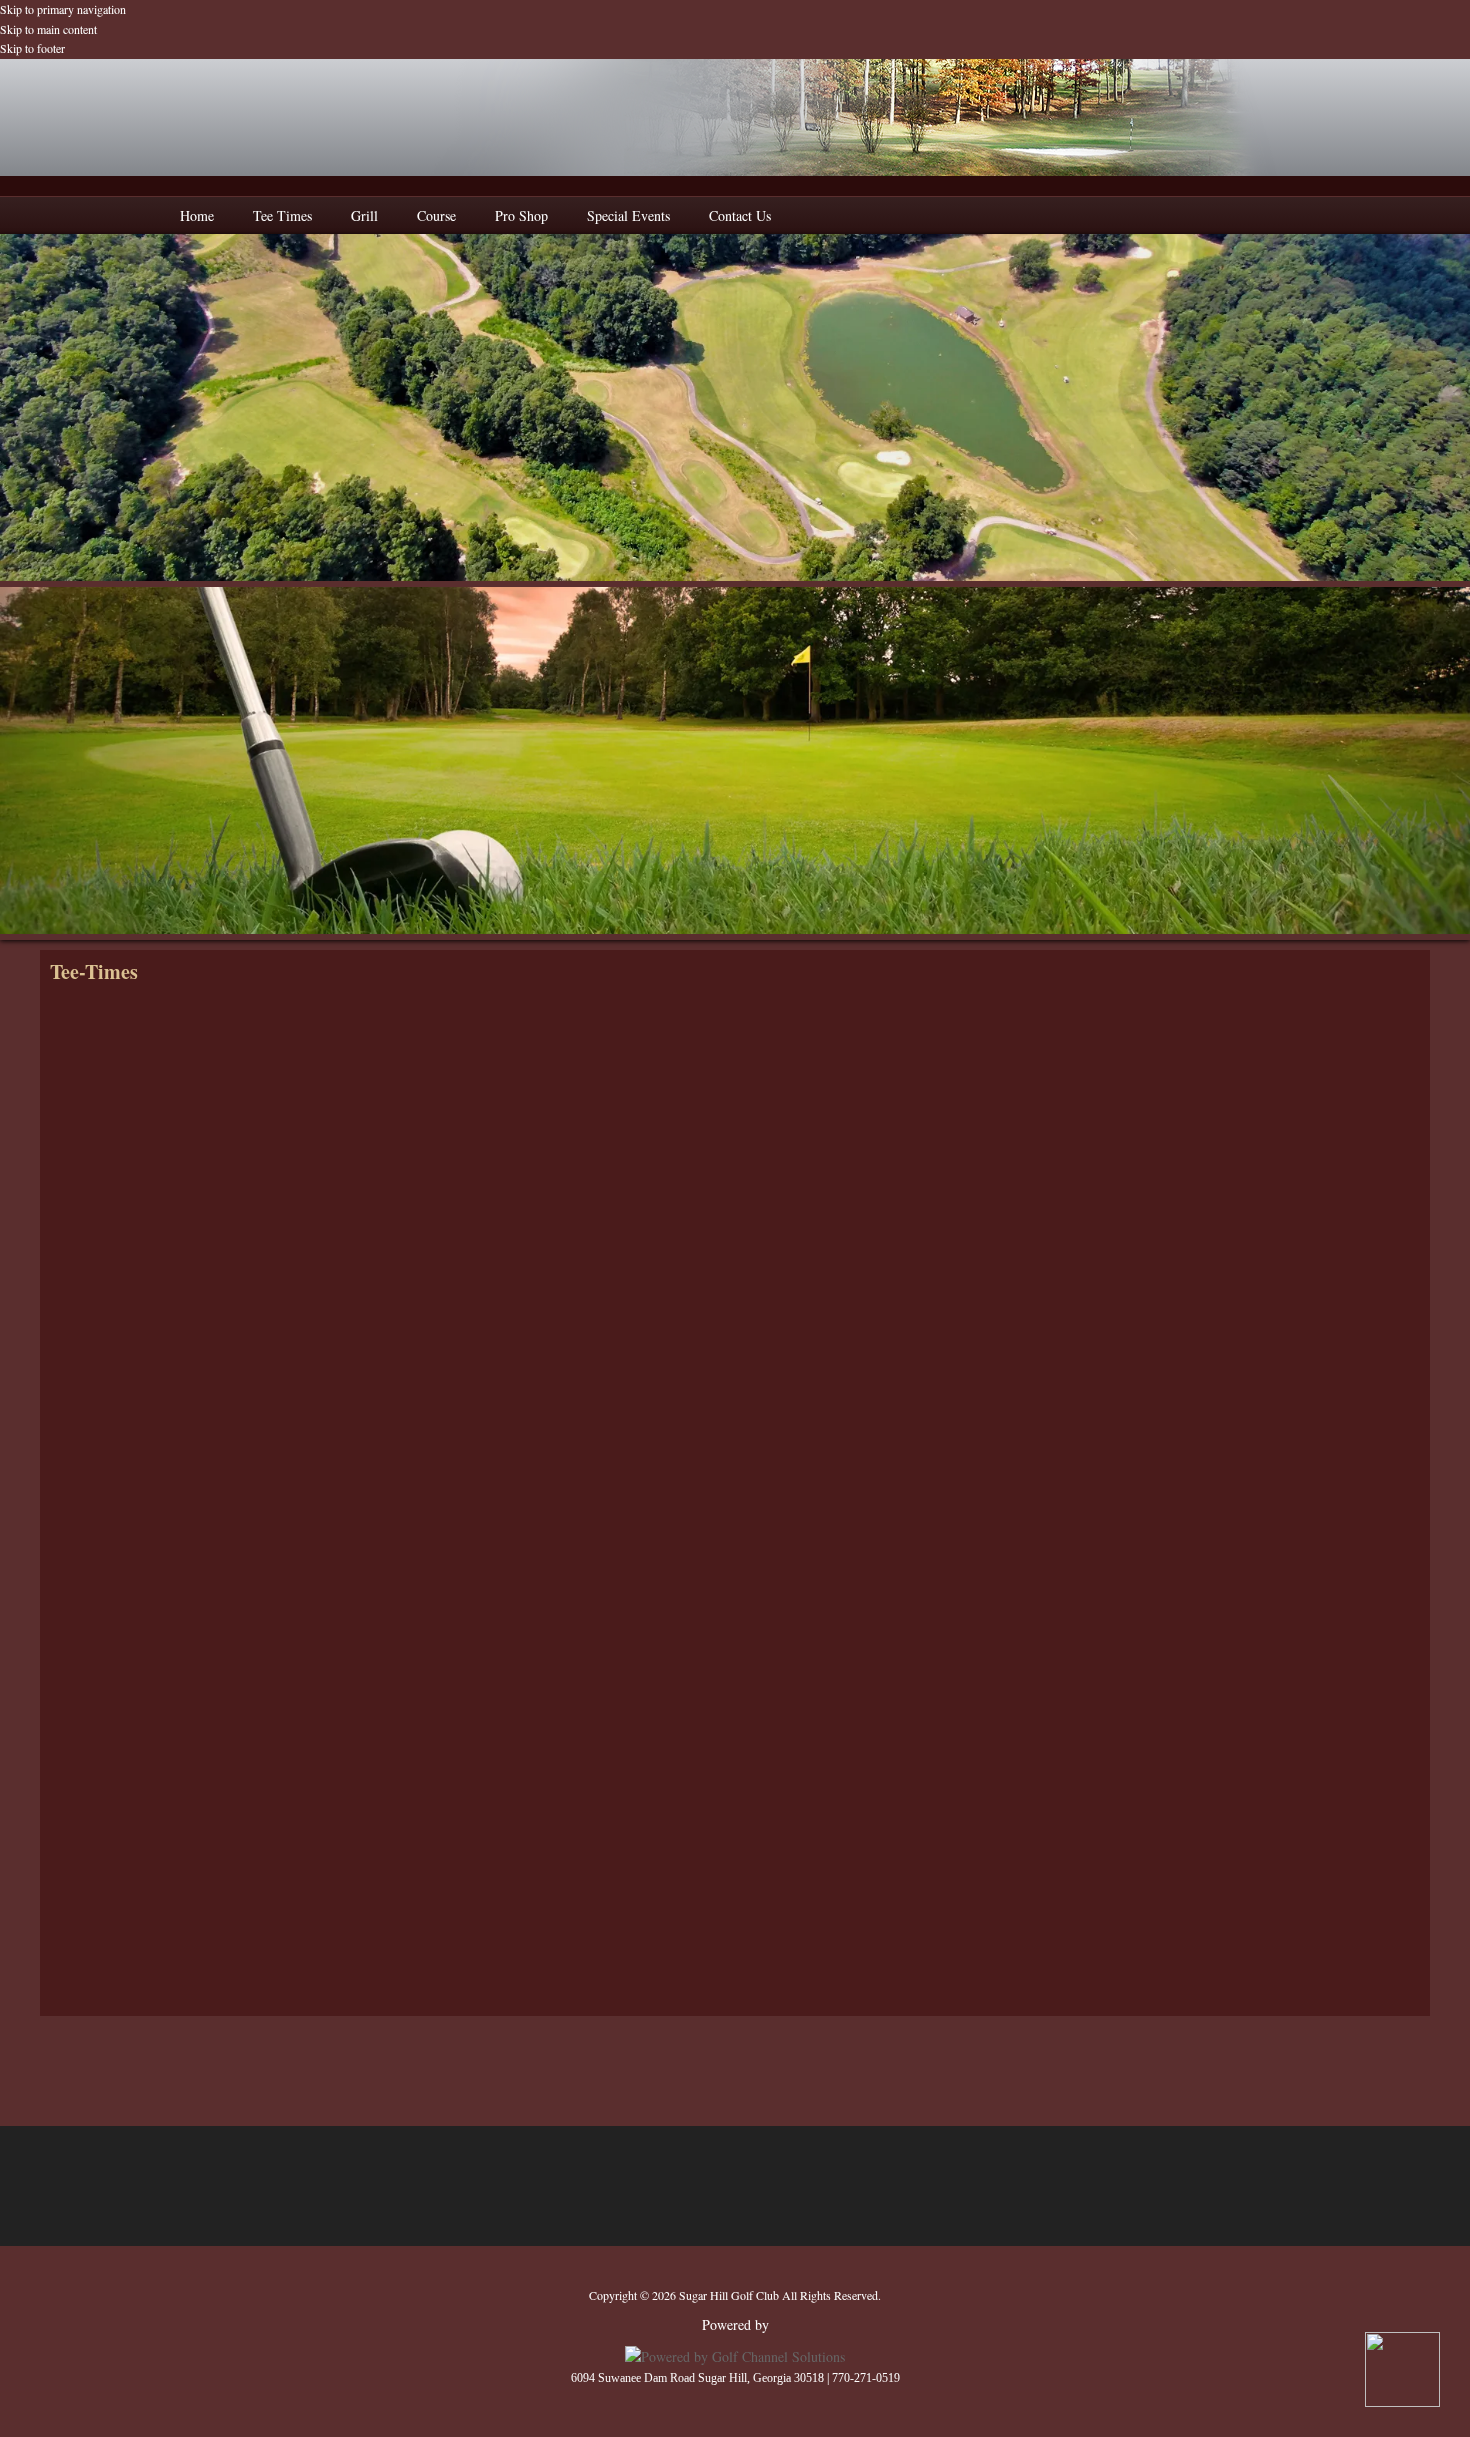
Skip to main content (48, 29)
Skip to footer (32, 48)
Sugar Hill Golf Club (735, 117)
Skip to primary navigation (63, 9)
